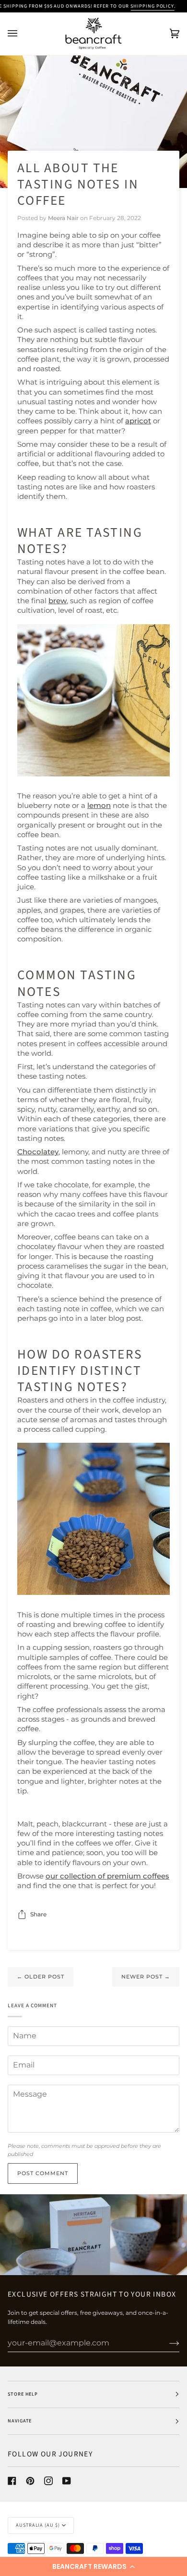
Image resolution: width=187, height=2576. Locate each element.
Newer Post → (146, 1977)
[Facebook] (12, 2481)
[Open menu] (22, 34)
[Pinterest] (30, 2481)
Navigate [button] (20, 2421)
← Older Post (41, 1977)
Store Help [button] (23, 2394)
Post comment (43, 2173)
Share (38, 1914)
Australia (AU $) (38, 2525)
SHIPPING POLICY (152, 6)
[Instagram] (48, 2481)
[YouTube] (67, 2481)
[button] (93, 2566)
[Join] (167, 2343)
